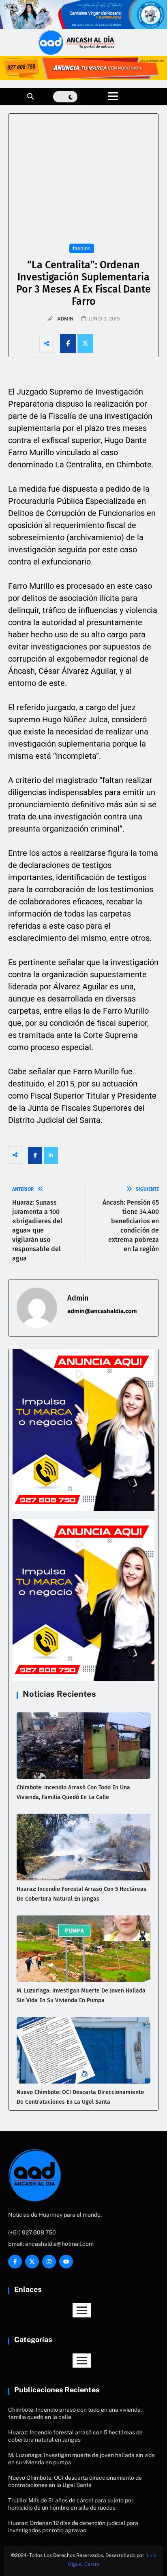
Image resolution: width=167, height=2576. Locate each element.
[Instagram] (49, 2262)
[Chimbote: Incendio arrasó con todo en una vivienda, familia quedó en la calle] (83, 1745)
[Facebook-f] (15, 2262)
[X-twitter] (32, 2262)
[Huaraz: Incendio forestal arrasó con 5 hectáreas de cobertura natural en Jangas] (83, 1847)
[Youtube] (66, 2262)
